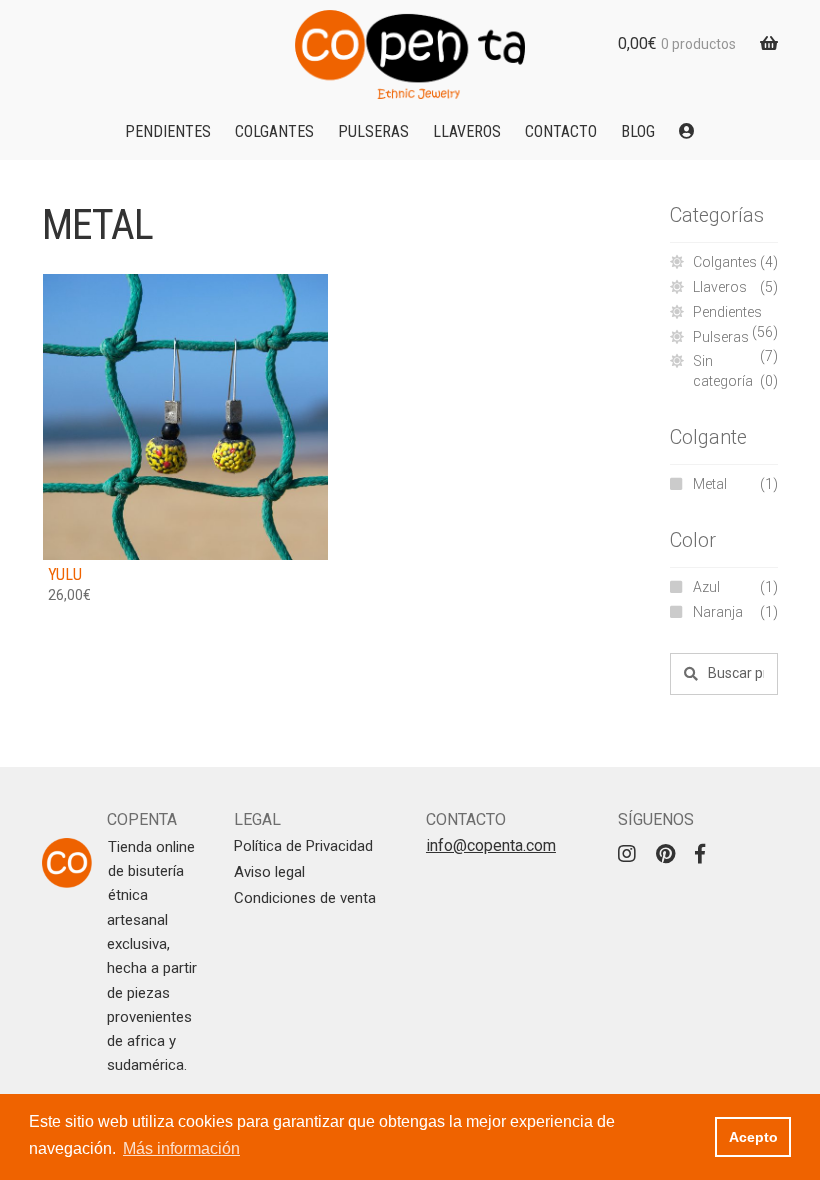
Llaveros (467, 131)
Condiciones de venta (305, 898)
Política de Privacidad (303, 846)
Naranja (718, 612)
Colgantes (274, 131)
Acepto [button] (753, 1137)
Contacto (561, 131)
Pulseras (373, 131)
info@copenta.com (491, 845)
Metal (710, 484)
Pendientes (168, 131)
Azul (706, 587)
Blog (638, 131)
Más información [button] (181, 1148)
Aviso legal (269, 872)
